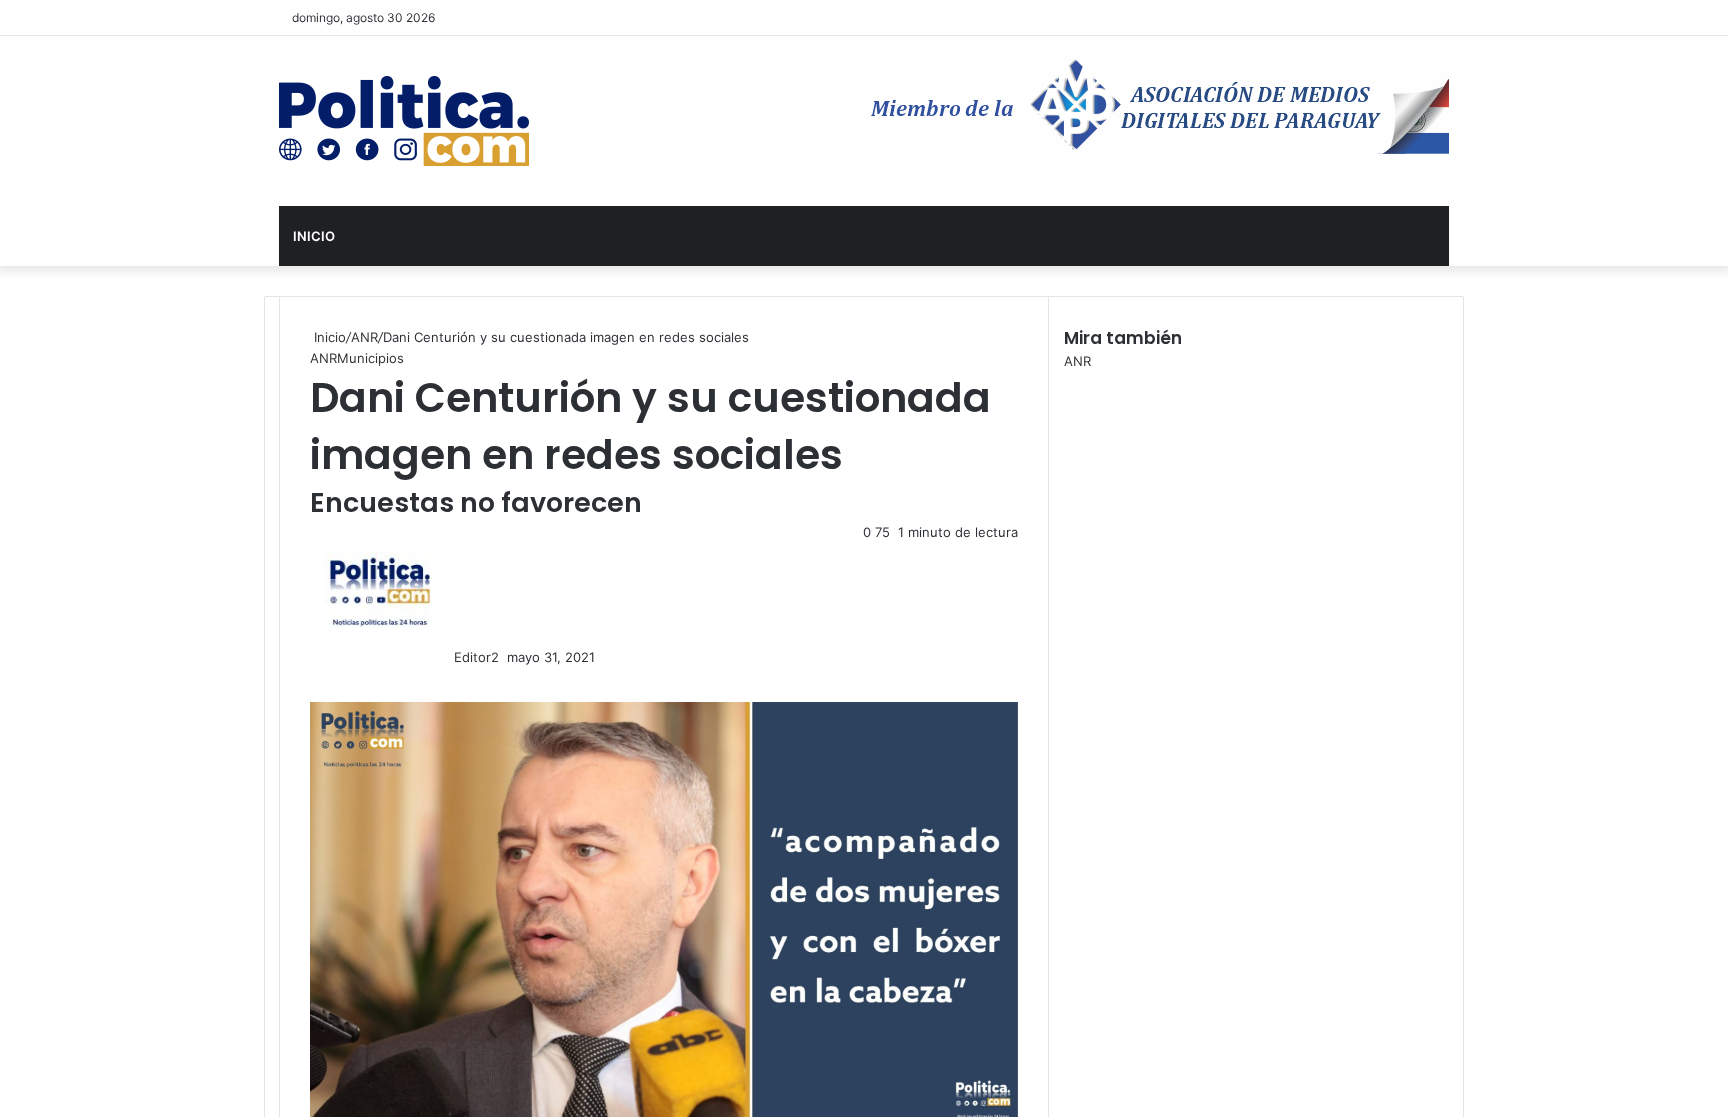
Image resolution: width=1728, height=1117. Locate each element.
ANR (364, 337)
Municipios (370, 358)
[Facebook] (312, 678)
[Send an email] (505, 657)
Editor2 (476, 657)
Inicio (314, 236)
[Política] (404, 121)
